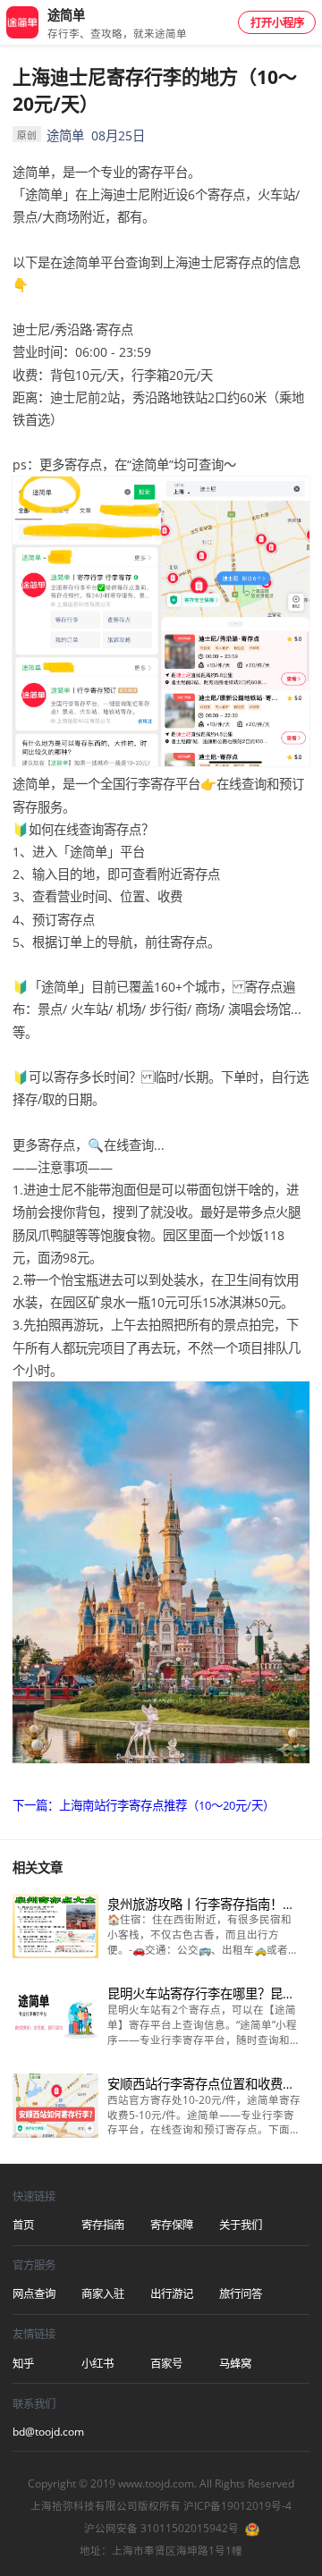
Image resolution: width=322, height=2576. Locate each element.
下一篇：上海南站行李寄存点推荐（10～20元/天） (144, 1805)
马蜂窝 (235, 2364)
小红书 (97, 2364)
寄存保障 (172, 2225)
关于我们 (241, 2225)
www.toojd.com (156, 2483)
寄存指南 (103, 2225)
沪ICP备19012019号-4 (237, 2506)
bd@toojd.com (47, 2432)
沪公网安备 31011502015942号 (161, 2528)
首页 (23, 2225)
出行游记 (172, 2294)
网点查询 (34, 2294)
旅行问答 (241, 2294)
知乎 (23, 2364)
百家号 (166, 2364)
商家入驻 (103, 2294)
